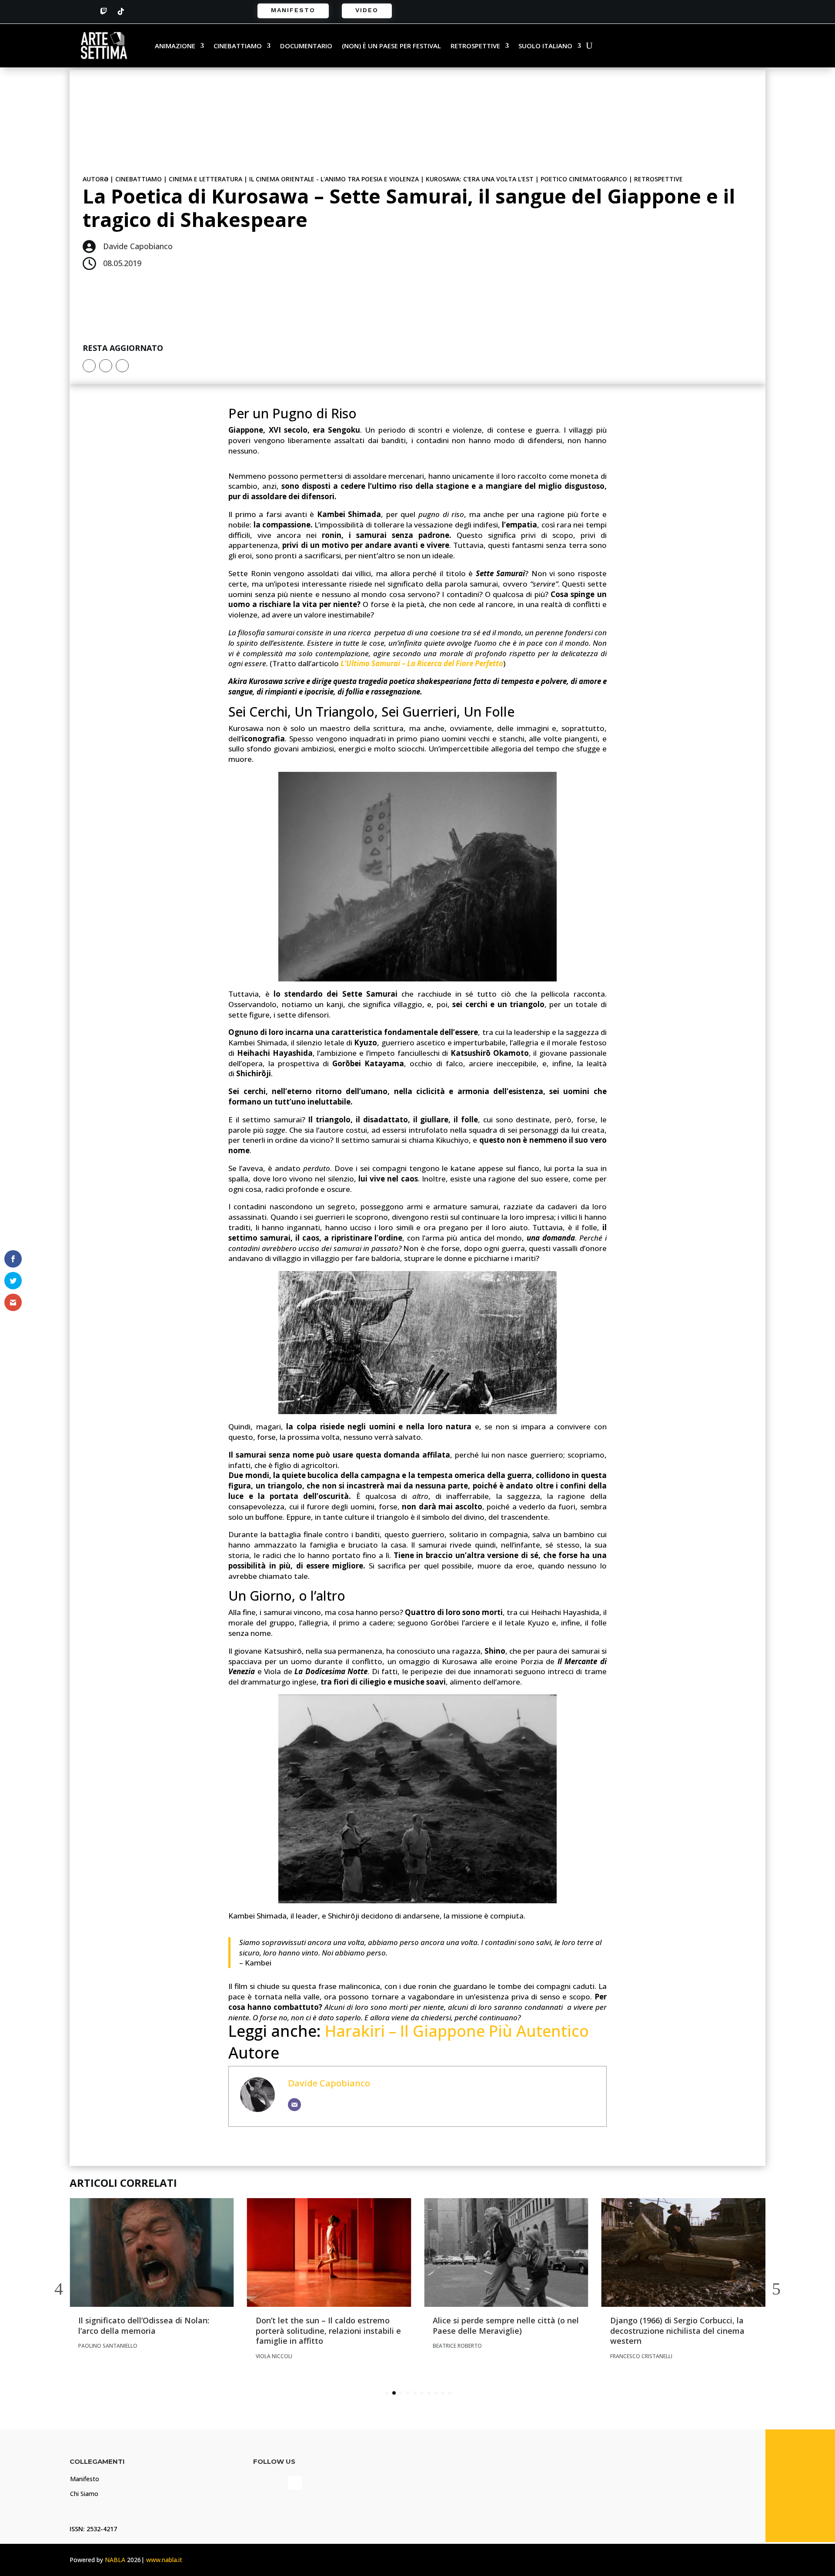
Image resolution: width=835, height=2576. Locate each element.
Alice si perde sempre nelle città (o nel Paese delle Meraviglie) (506, 2325)
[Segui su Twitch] (104, 11)
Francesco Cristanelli (641, 2356)
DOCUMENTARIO (306, 46)
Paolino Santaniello (108, 2346)
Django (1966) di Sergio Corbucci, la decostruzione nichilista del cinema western (677, 2331)
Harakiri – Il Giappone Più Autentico (457, 2031)
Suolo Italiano (545, 46)
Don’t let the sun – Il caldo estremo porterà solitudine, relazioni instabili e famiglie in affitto (328, 2331)
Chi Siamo (84, 2494)
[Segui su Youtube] (295, 2483)
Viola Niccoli (274, 2356)
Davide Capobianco (329, 2083)
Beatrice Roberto (457, 2346)
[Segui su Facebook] (86, 11)
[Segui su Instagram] (138, 11)
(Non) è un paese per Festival (391, 46)
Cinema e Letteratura (205, 179)
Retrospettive (475, 46)
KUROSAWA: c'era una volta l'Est (480, 179)
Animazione (175, 46)
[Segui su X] (106, 366)
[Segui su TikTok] (121, 11)
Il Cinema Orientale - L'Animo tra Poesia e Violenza (334, 179)
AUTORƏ (95, 179)
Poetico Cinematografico (584, 179)
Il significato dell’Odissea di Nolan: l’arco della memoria (144, 2325)
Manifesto (293, 10)
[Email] (294, 2105)
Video (367, 10)
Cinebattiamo (238, 46)
